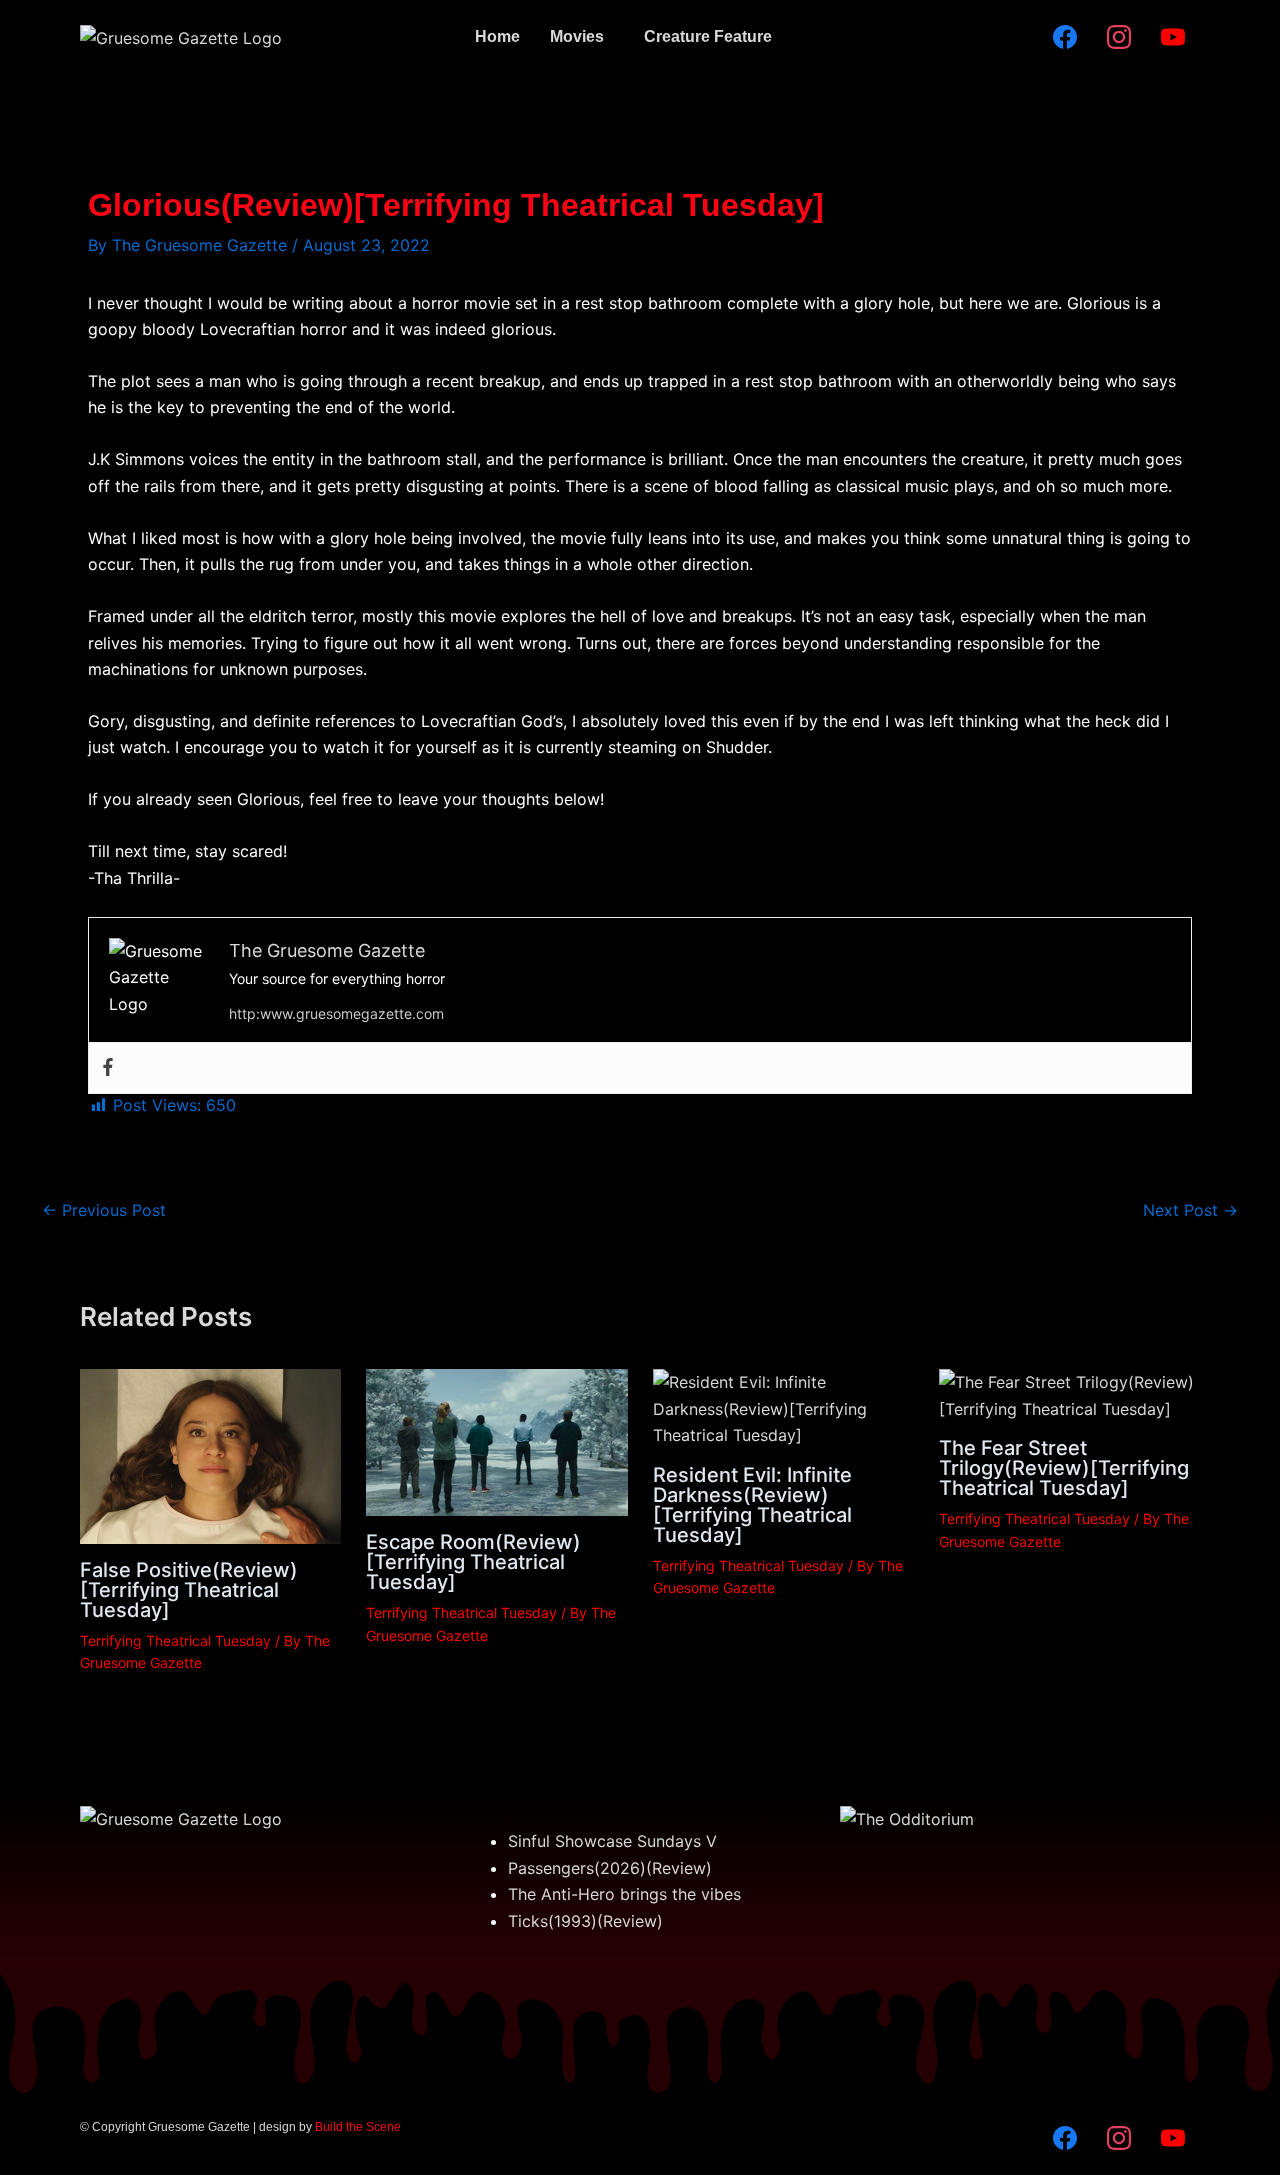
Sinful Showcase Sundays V (612, 1841)
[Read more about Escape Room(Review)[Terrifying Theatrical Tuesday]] (496, 1441)
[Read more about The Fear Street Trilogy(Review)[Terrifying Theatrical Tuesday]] (1069, 1394)
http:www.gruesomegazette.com (336, 1013)
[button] (582, 37)
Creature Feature (708, 36)
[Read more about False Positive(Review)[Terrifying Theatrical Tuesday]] (210, 1455)
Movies (577, 36)
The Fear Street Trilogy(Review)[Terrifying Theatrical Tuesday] (1064, 1468)
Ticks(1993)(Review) (585, 1921)
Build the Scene (358, 2127)
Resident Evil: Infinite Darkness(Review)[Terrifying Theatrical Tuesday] (752, 1505)
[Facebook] (108, 1068)
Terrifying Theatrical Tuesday (175, 1640)
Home (497, 36)
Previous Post (104, 1210)
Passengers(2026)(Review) (610, 1868)
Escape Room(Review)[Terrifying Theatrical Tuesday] (473, 1562)
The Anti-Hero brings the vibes (624, 1894)
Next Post (1190, 1210)
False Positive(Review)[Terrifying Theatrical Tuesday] (189, 1590)
